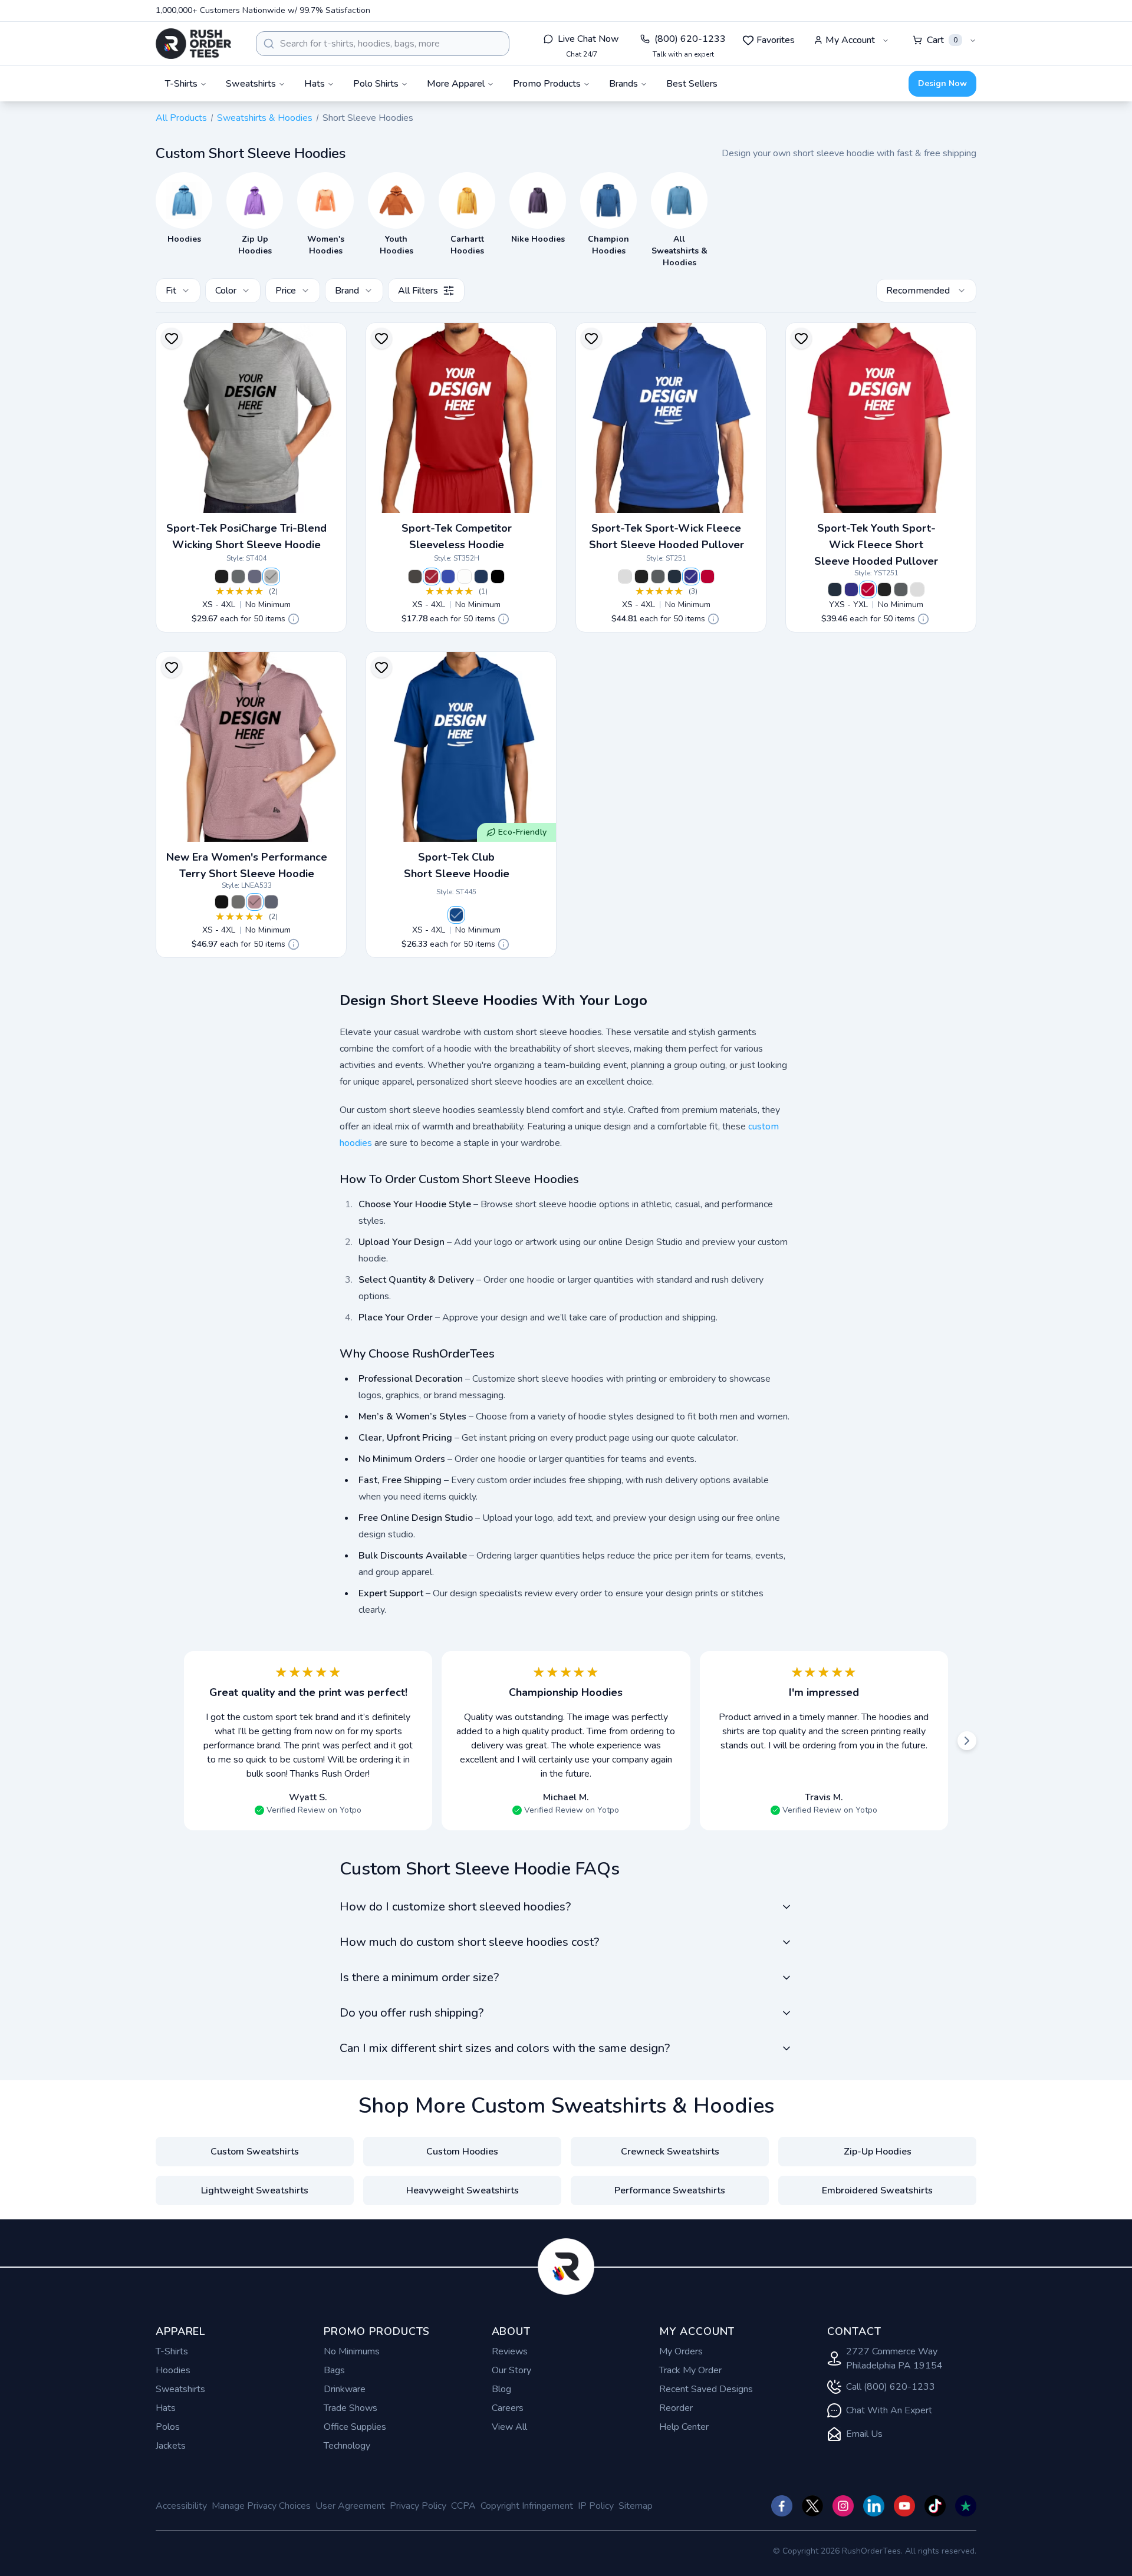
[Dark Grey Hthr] (238, 577)
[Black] (498, 577)
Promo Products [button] (547, 84)
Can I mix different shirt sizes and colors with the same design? (505, 2048)
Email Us (864, 2434)
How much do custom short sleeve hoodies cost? (469, 1942)
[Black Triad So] (222, 577)
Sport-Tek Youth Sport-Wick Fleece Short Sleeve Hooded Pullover (876, 545)
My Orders (681, 2351)
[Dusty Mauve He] (255, 902)
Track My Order (690, 2370)
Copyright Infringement (527, 2506)
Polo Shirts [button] (376, 84)
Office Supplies (355, 2427)
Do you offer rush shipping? (412, 2013)
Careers (508, 2408)
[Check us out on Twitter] (812, 2506)
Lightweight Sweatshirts (255, 2190)
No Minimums (352, 2351)
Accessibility (181, 2506)
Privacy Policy (418, 2506)
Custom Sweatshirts (255, 2152)
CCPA (463, 2506)
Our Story (511, 2370)
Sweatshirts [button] (251, 84)
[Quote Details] (294, 619)
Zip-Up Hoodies (878, 2152)
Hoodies (173, 2370)
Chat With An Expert (889, 2410)
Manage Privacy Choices (261, 2506)
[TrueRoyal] (456, 915)
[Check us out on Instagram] (843, 2506)
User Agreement (350, 2506)
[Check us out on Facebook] (782, 2506)
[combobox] (383, 44)
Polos (168, 2427)
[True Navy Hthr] (255, 577)
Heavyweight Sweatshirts (463, 2190)
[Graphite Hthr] (238, 902)
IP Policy (596, 2506)
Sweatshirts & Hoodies (265, 118)
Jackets (171, 2446)
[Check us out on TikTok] (935, 2506)
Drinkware (345, 2389)
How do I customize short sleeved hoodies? (455, 1907)
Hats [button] (315, 84)
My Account (850, 40)
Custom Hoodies (462, 2152)
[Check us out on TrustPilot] (966, 2506)
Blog (501, 2389)
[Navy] (674, 577)
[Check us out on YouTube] (904, 2506)
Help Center (684, 2427)
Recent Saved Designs (706, 2389)
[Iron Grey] (415, 577)
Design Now (942, 83)
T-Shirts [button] (181, 84)
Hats (166, 2408)
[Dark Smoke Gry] (658, 577)
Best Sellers (692, 84)
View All (509, 2427)
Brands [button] (623, 84)
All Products (181, 118)
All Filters (418, 291)
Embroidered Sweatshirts (877, 2190)
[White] (465, 577)
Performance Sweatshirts (670, 2190)
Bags (334, 2370)
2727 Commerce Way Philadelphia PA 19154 (894, 2358)
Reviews (510, 2351)
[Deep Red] (432, 577)
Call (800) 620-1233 (891, 2387)
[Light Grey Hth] (271, 577)
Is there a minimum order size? (419, 1977)
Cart (942, 40)
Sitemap (636, 2506)
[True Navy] (481, 577)
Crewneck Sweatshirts (670, 2152)
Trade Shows (351, 2408)
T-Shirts (172, 2351)
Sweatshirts (180, 2389)
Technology (347, 2446)
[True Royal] (448, 577)
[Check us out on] (874, 2506)
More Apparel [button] (456, 84)
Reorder (676, 2408)
